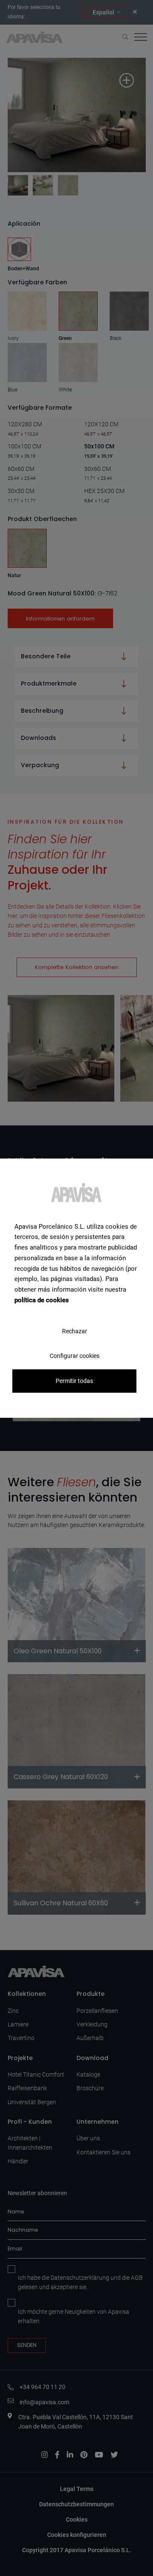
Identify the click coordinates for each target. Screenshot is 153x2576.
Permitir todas (74, 1381)
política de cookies (42, 1300)
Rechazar (75, 1331)
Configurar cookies (75, 1355)
